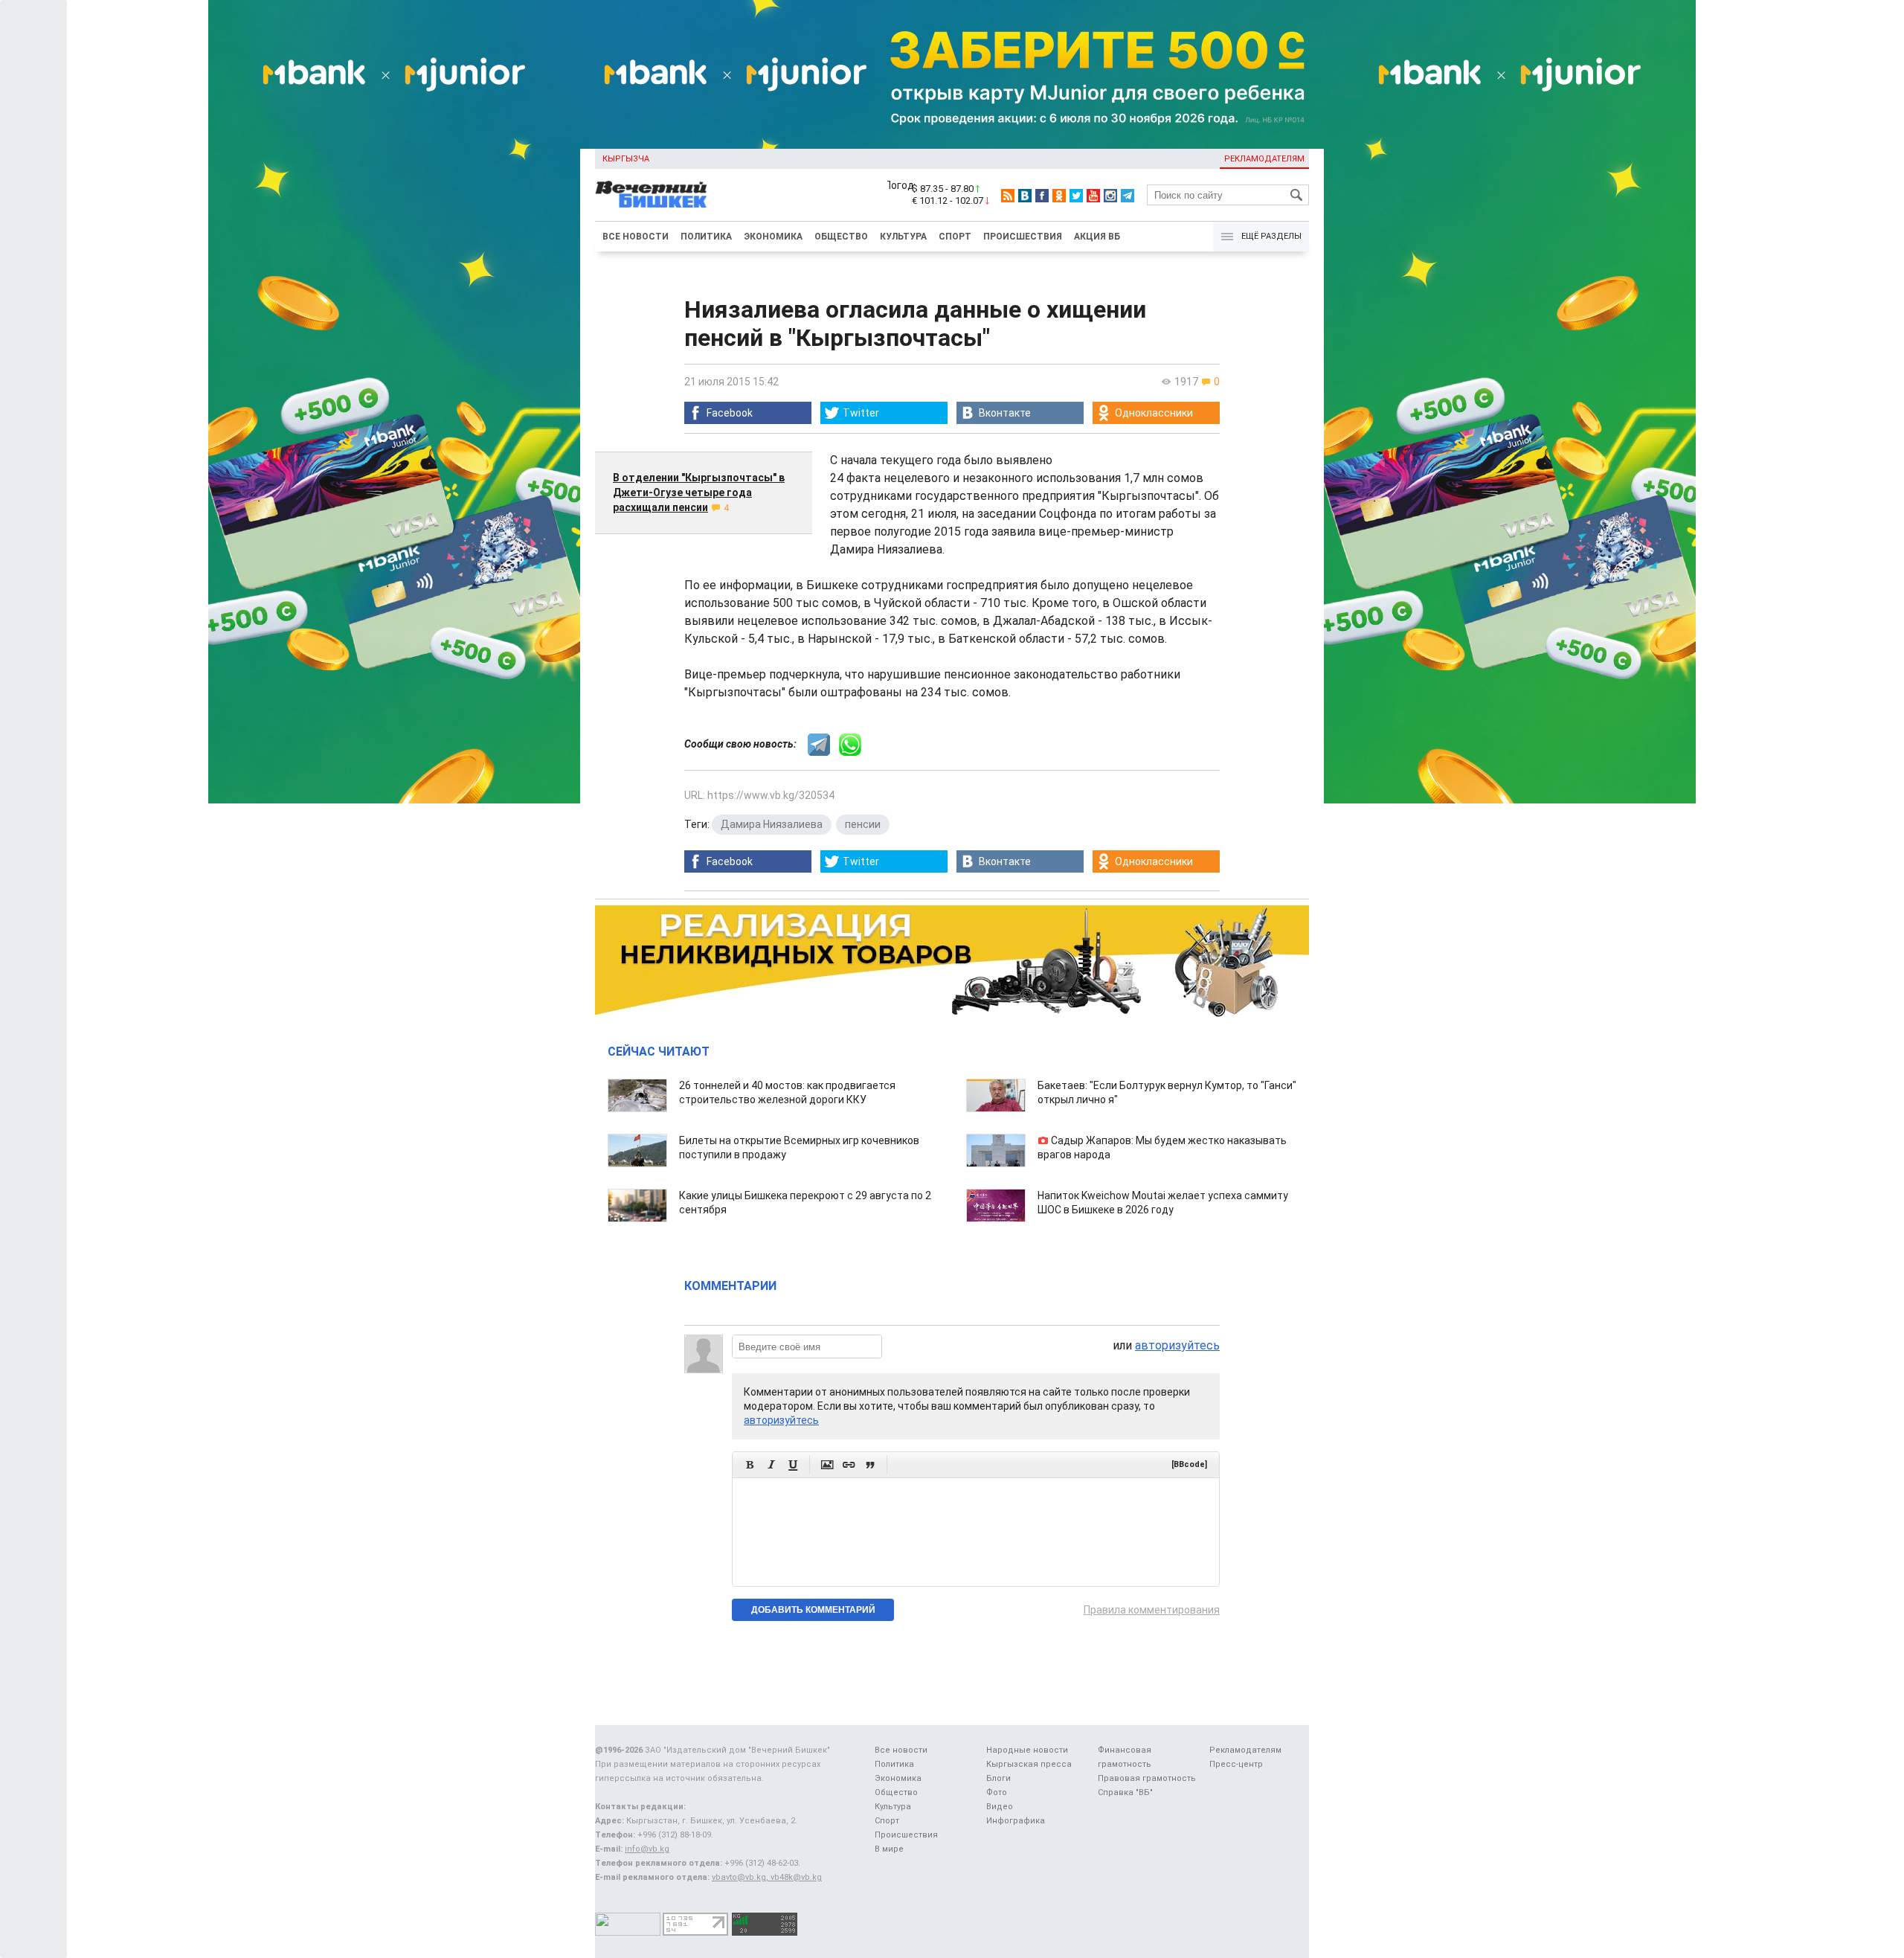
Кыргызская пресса (1029, 1764)
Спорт (955, 237)
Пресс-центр (1236, 1764)
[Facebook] (1042, 196)
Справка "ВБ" (1125, 1792)
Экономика (773, 237)
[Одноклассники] (1059, 196)
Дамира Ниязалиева (772, 824)
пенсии (863, 824)
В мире (889, 1849)
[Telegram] (1128, 196)
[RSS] (1008, 196)
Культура (903, 237)
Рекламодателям (1264, 159)
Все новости (636, 237)
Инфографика (1016, 1821)
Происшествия (1023, 237)
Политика (706, 237)
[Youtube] (1093, 196)
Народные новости (1027, 1750)
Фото (997, 1792)
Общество (841, 237)
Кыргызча (626, 159)
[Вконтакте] (1025, 196)
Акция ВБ (1097, 237)
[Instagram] (1110, 196)
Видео (1000, 1807)
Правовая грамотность (1147, 1778)
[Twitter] (1076, 196)
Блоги (998, 1778)
